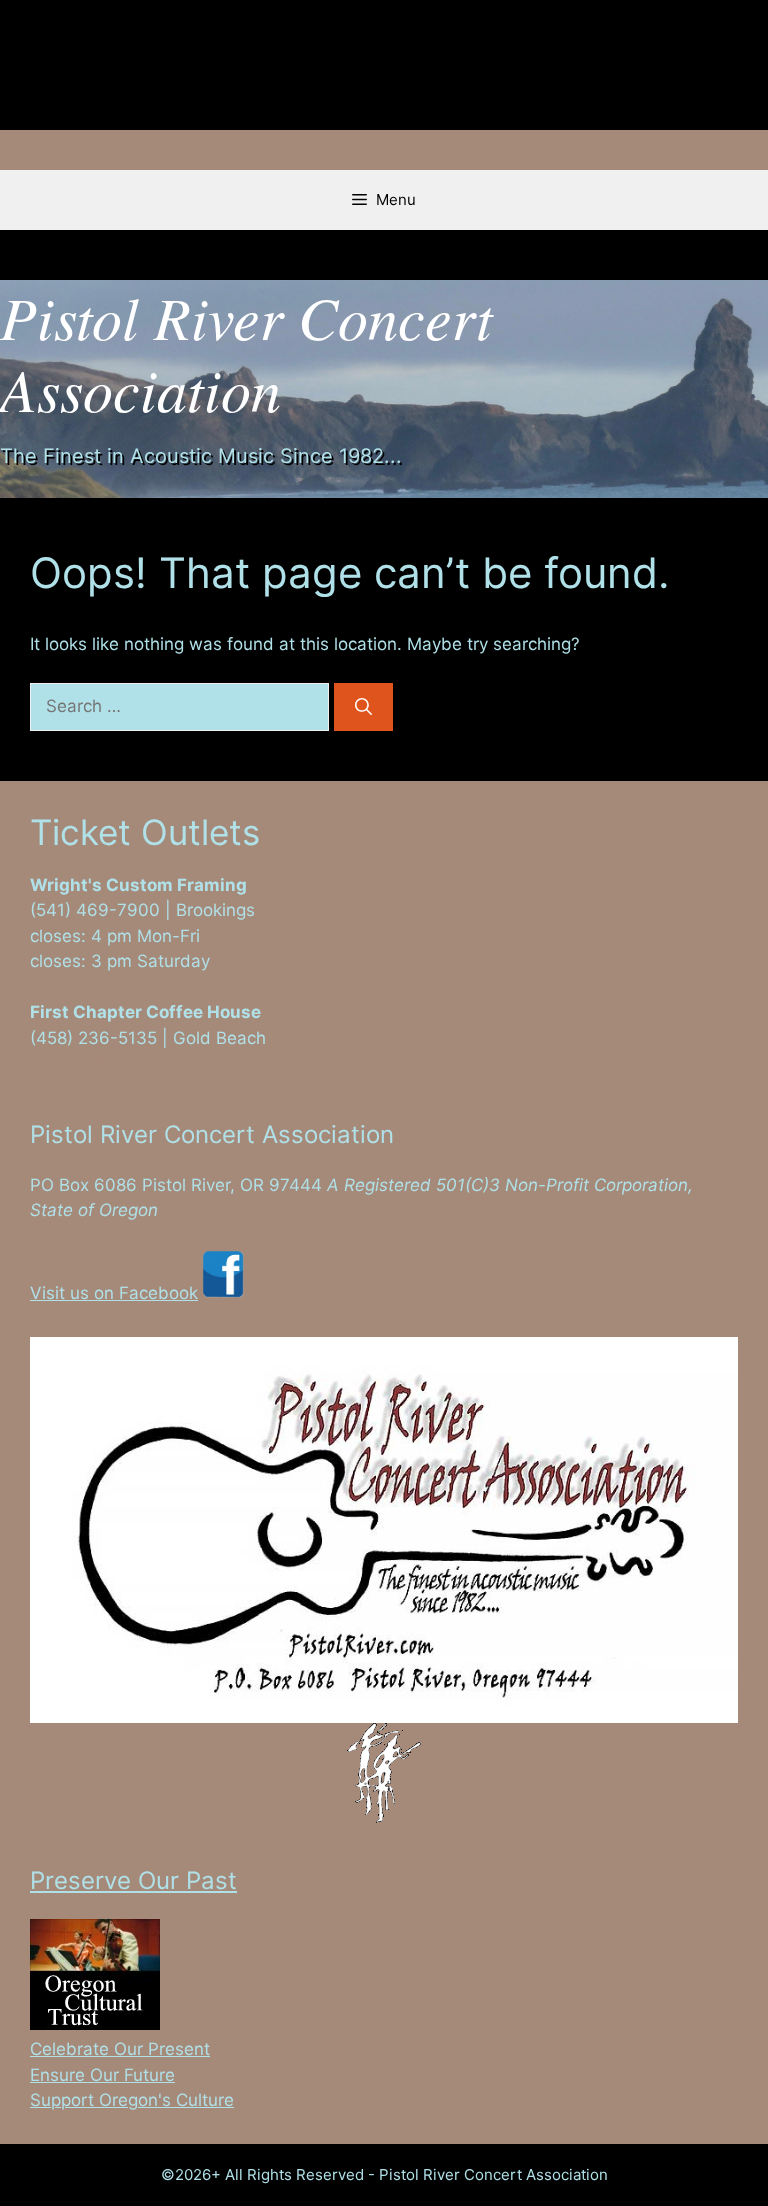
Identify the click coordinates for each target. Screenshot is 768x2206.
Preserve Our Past (133, 1880)
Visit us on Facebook (114, 1293)
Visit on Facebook (102, 1063)
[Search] (363, 707)
